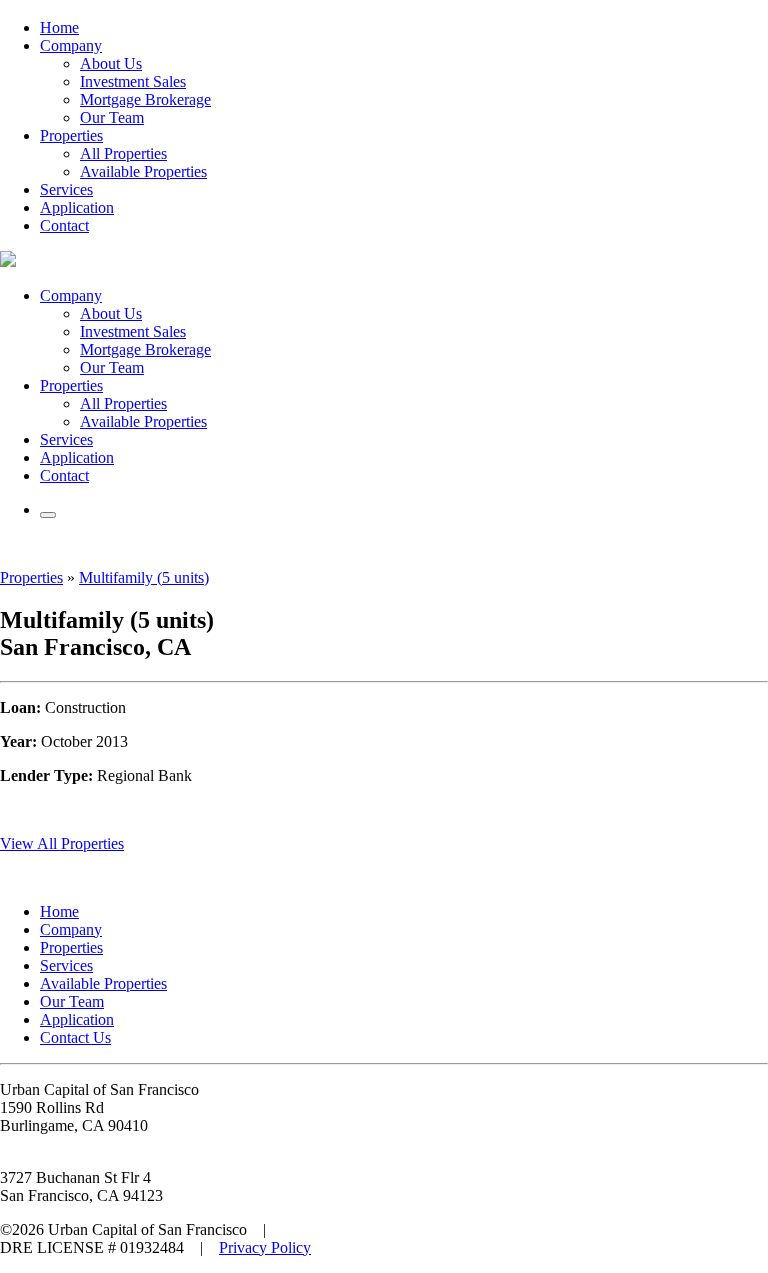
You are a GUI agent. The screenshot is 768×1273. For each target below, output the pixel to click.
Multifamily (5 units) (144, 577)
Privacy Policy (265, 1247)
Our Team (112, 117)
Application (77, 207)
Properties (71, 135)
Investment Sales (133, 81)
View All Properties (62, 843)
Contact (64, 225)
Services (66, 189)
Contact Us (75, 1037)
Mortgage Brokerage (145, 99)
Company (71, 45)
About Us (111, 63)
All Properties (123, 153)
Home (59, 27)
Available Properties (143, 171)
